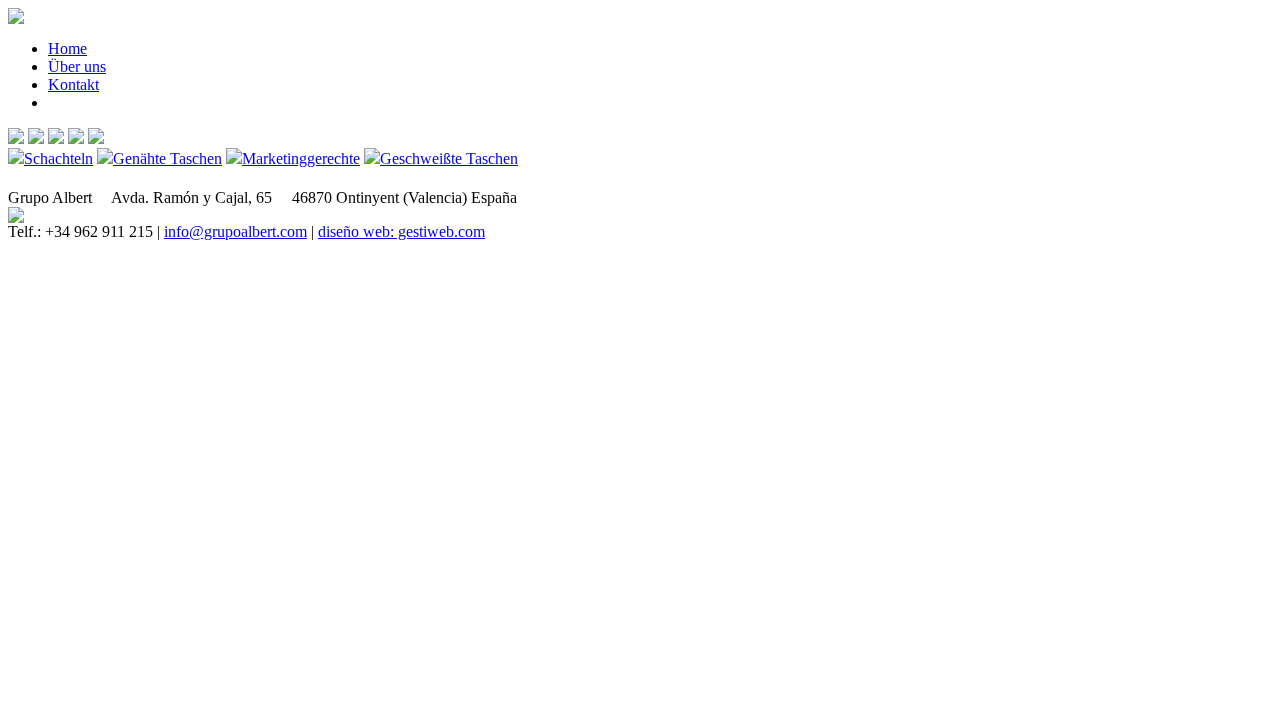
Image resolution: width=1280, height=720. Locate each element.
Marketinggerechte (301, 158)
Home (67, 48)
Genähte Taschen (167, 158)
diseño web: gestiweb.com (401, 231)
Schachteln (58, 158)
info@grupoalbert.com (235, 231)
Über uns (77, 66)
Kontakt (73, 84)
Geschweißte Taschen (449, 158)
